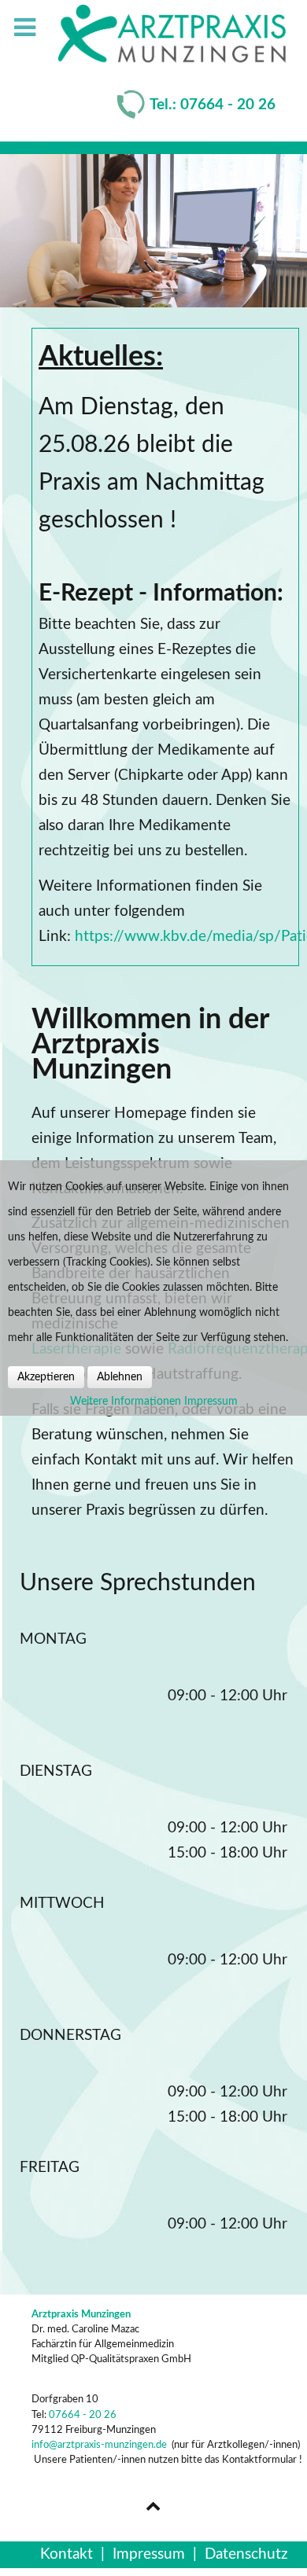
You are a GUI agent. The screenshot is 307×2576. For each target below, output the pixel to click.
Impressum (211, 1402)
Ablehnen (120, 1377)
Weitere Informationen (126, 1402)
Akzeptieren (46, 1377)
